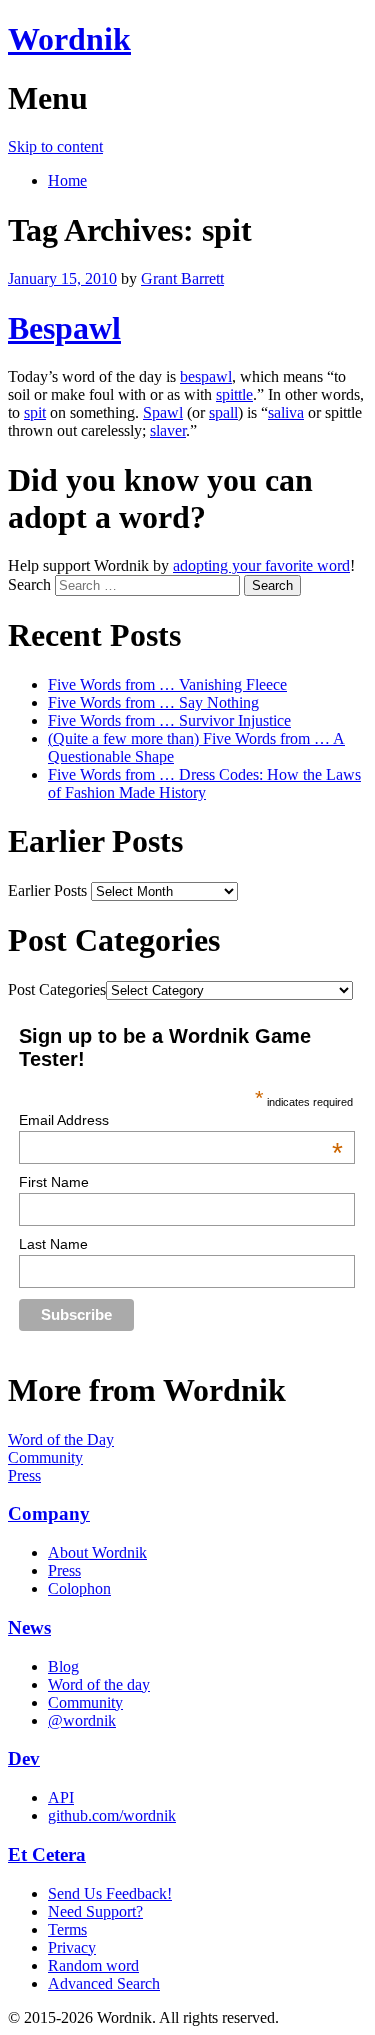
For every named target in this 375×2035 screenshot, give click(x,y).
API (61, 1797)
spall (223, 412)
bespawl (206, 376)
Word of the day (99, 1684)
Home (67, 180)
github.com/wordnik (112, 1815)
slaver (168, 430)
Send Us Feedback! (110, 1893)
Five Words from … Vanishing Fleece (167, 684)
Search (29, 584)
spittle (234, 394)
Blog (63, 1666)
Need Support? (95, 1911)
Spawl (163, 412)
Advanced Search (104, 1983)
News (29, 1627)
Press (24, 1475)
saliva (286, 412)
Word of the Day (61, 1439)
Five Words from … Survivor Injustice (169, 720)
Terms (67, 1929)
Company (49, 1513)
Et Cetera (47, 1854)
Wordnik (69, 39)
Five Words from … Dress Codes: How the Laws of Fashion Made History (204, 783)
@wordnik (82, 1720)
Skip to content (55, 146)
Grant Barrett (182, 278)
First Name (54, 1182)
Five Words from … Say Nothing (153, 702)
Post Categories (57, 989)
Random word (93, 1965)
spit (35, 412)
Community (45, 1457)
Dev (24, 1758)
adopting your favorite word (261, 565)
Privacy (72, 1947)
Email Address (181, 1120)
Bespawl (64, 328)
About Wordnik (97, 1552)
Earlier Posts (47, 890)
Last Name (53, 1244)
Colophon (79, 1588)
